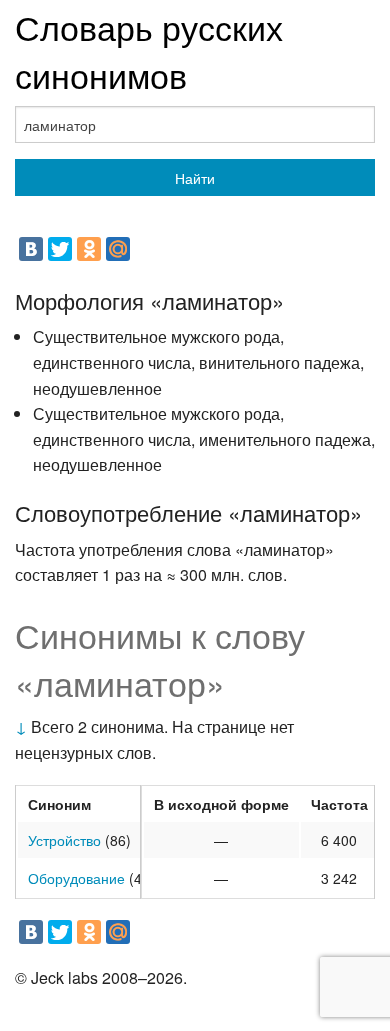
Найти (195, 178)
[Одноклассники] (89, 249)
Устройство (64, 840)
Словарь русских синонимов (149, 50)
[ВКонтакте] (31, 249)
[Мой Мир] (118, 249)
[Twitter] (60, 249)
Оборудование (76, 878)
